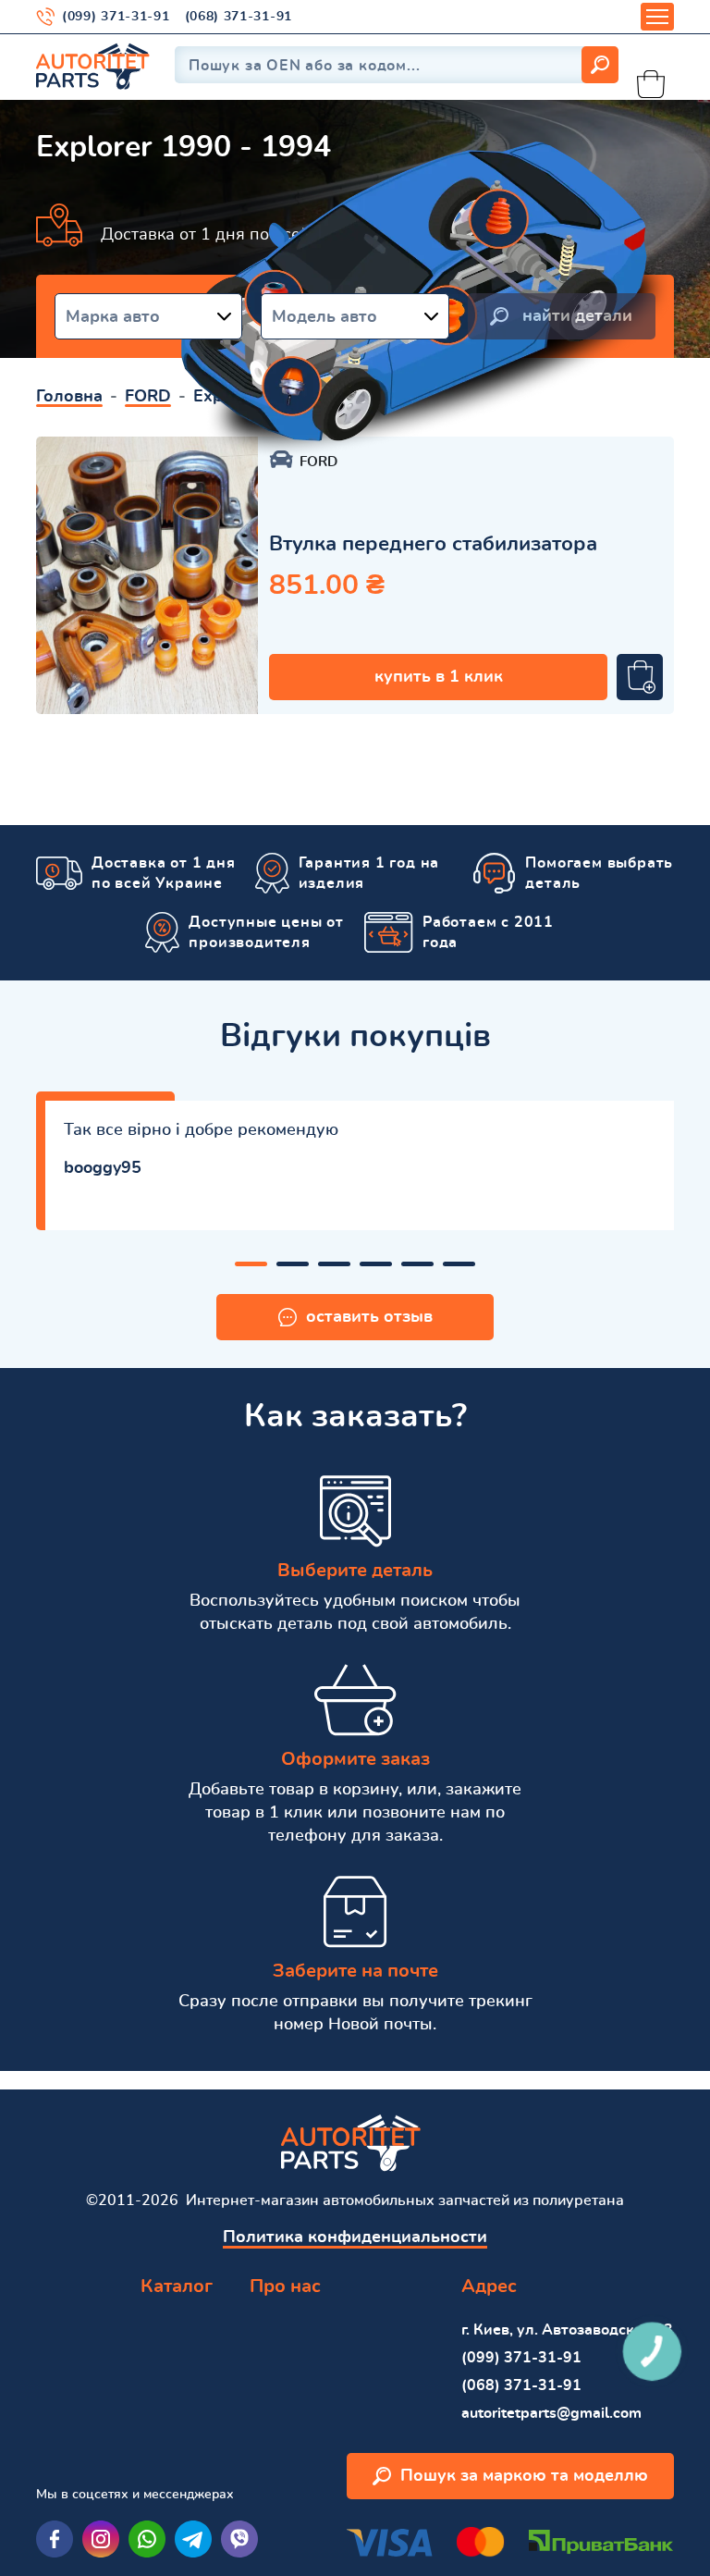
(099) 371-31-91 (116, 17)
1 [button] (251, 1264)
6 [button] (459, 1264)
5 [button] (417, 1264)
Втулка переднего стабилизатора (433, 544)
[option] (147, 575)
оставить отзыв (369, 1317)
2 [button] (293, 1264)
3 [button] (334, 1264)
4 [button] (376, 1264)
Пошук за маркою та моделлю (524, 2476)
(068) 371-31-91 (239, 17)
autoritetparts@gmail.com (551, 2413)
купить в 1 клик (439, 677)
